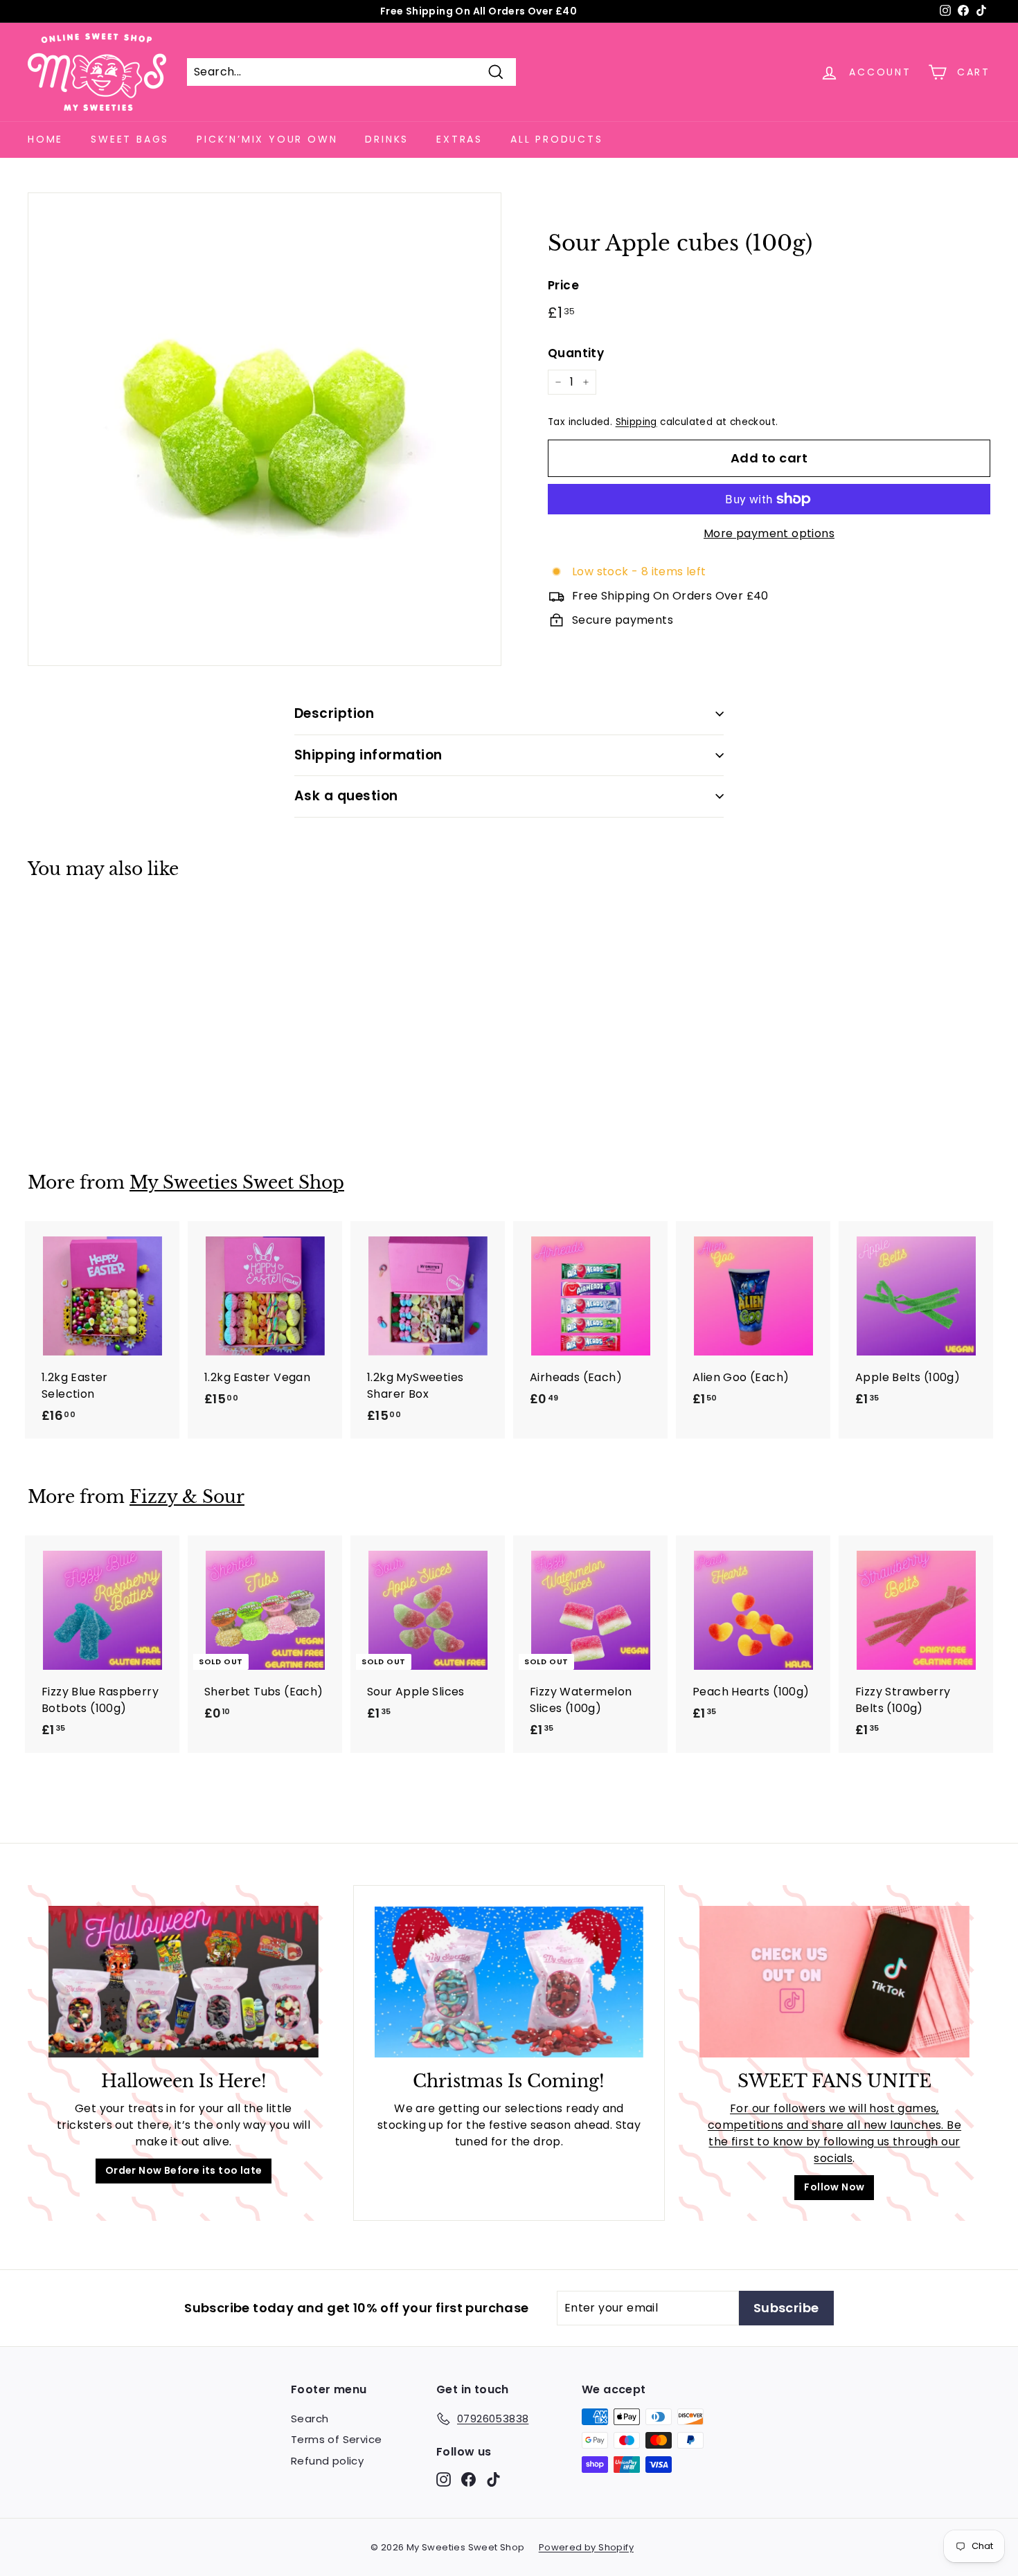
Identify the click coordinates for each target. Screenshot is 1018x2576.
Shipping (636, 422)
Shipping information (368, 755)
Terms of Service (336, 2439)
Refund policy (327, 2461)
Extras (459, 139)
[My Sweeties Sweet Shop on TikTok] (493, 2479)
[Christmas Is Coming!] (509, 1982)
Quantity (576, 353)
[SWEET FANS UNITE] (834, 1982)
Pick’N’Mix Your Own (267, 139)
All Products (557, 139)
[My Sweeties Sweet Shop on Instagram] (444, 2479)
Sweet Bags (130, 139)
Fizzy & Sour (187, 1497)
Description (334, 713)
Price (563, 285)
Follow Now (834, 2187)
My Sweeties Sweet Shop (237, 1183)
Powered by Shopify (586, 2547)
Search (310, 2419)
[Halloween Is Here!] (184, 1982)
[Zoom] (265, 429)
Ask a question (346, 796)
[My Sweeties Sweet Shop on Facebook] (468, 2479)
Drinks (387, 139)
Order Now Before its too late (184, 2170)
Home (45, 139)
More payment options (769, 533)
